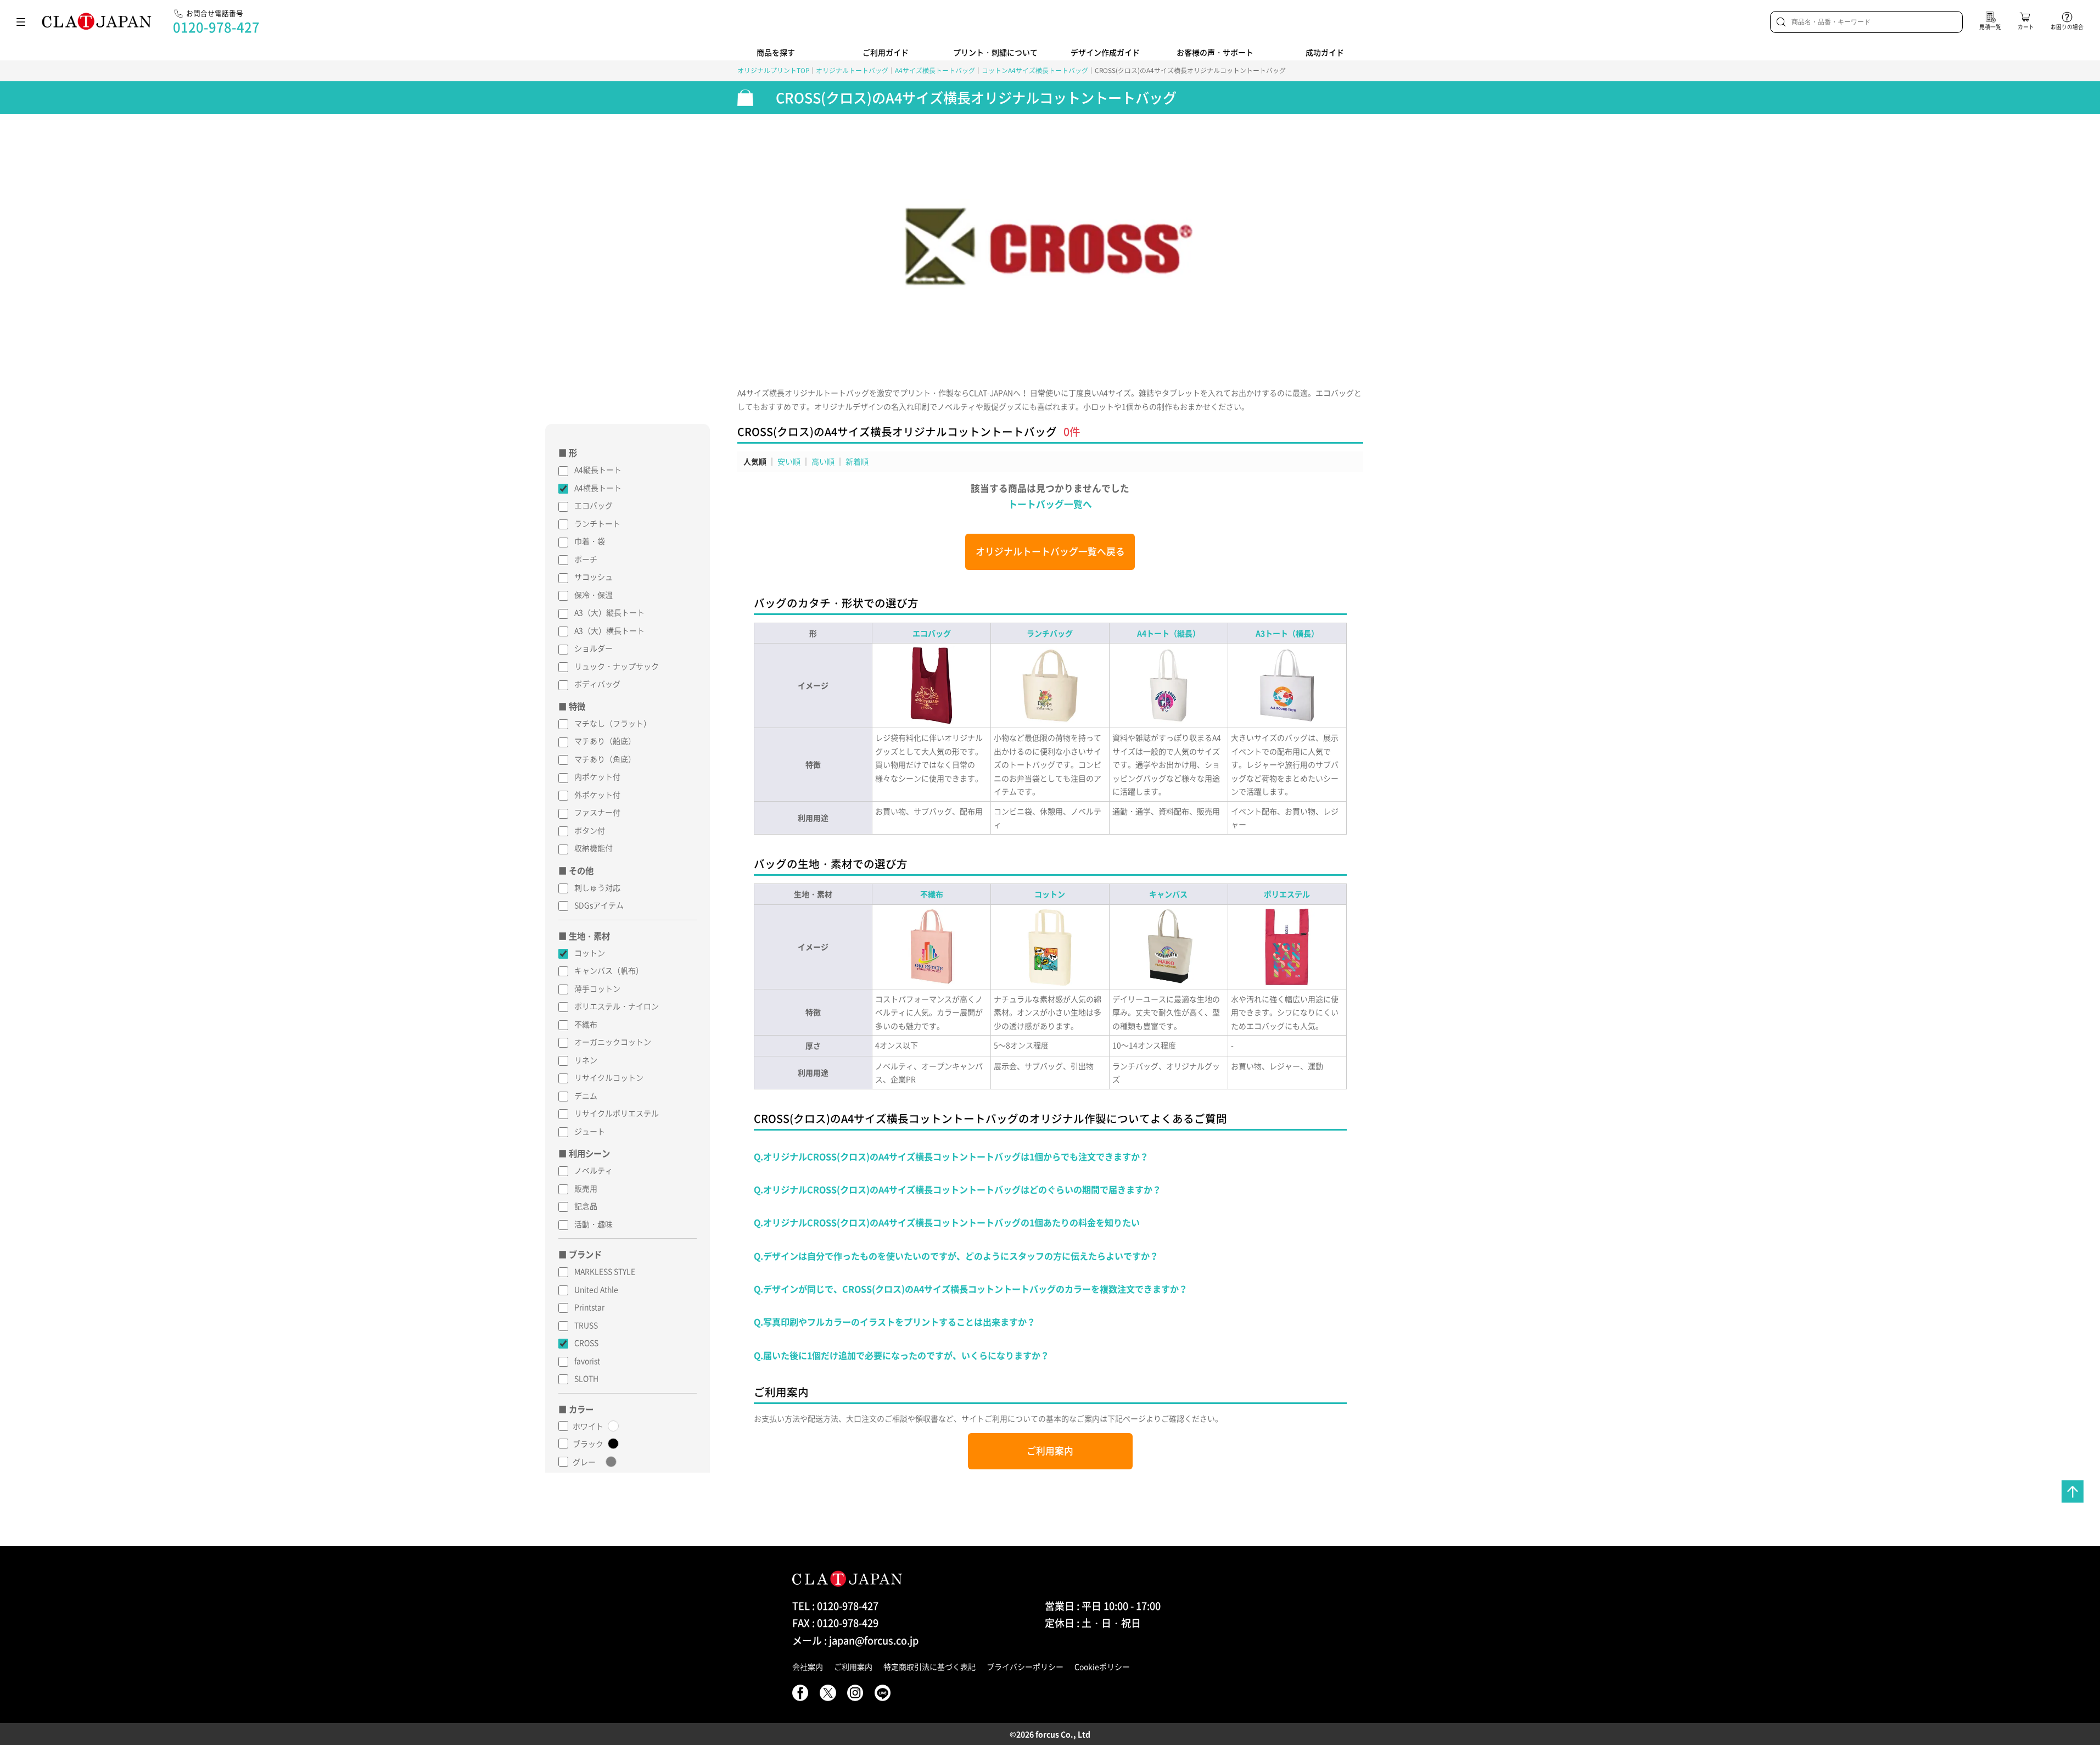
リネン (586, 1060)
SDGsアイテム (599, 905)
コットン (590, 953)
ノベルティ (593, 1170)
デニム (586, 1095)
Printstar (589, 1307)
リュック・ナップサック (617, 666)
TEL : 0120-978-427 (835, 1606)
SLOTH (586, 1378)
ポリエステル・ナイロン (617, 1006)
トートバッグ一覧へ (1050, 504)
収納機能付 (593, 848)
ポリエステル (1287, 894)
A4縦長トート (598, 469)
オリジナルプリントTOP (773, 70)
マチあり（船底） (605, 741)
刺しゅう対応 (597, 887)
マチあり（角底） (605, 759)
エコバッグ (593, 505)
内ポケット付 (597, 776)
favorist (587, 1361)
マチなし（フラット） (613, 723)
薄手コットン (597, 988)
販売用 (586, 1188)
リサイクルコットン (609, 1077)
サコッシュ (593, 577)
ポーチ (586, 559)
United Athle (596, 1289)
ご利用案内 (1050, 1451)
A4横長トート (598, 488)
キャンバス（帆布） (609, 970)
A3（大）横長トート (609, 630)
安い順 (789, 461)
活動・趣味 (593, 1224)
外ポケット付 (597, 795)
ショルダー (593, 648)
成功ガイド (1325, 52)
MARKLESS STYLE (605, 1271)
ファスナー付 (597, 812)
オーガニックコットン (613, 1042)
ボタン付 (590, 830)
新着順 (857, 461)
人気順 (755, 461)
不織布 (586, 1024)
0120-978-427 (216, 27)
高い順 (823, 461)
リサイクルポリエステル (617, 1113)
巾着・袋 (590, 541)
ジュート (590, 1131)
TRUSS (586, 1325)
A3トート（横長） (1287, 633)
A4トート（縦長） (1169, 633)
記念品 (586, 1206)
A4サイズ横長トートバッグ (935, 70)
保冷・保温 (593, 595)
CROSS (586, 1343)
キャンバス (1168, 894)
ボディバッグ (597, 684)
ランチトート (597, 523)
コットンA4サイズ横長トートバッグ (1035, 70)
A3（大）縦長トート (609, 612)
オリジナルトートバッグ (852, 70)
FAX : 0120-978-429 (835, 1623)
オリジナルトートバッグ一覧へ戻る (1050, 551)
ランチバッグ (1050, 633)
